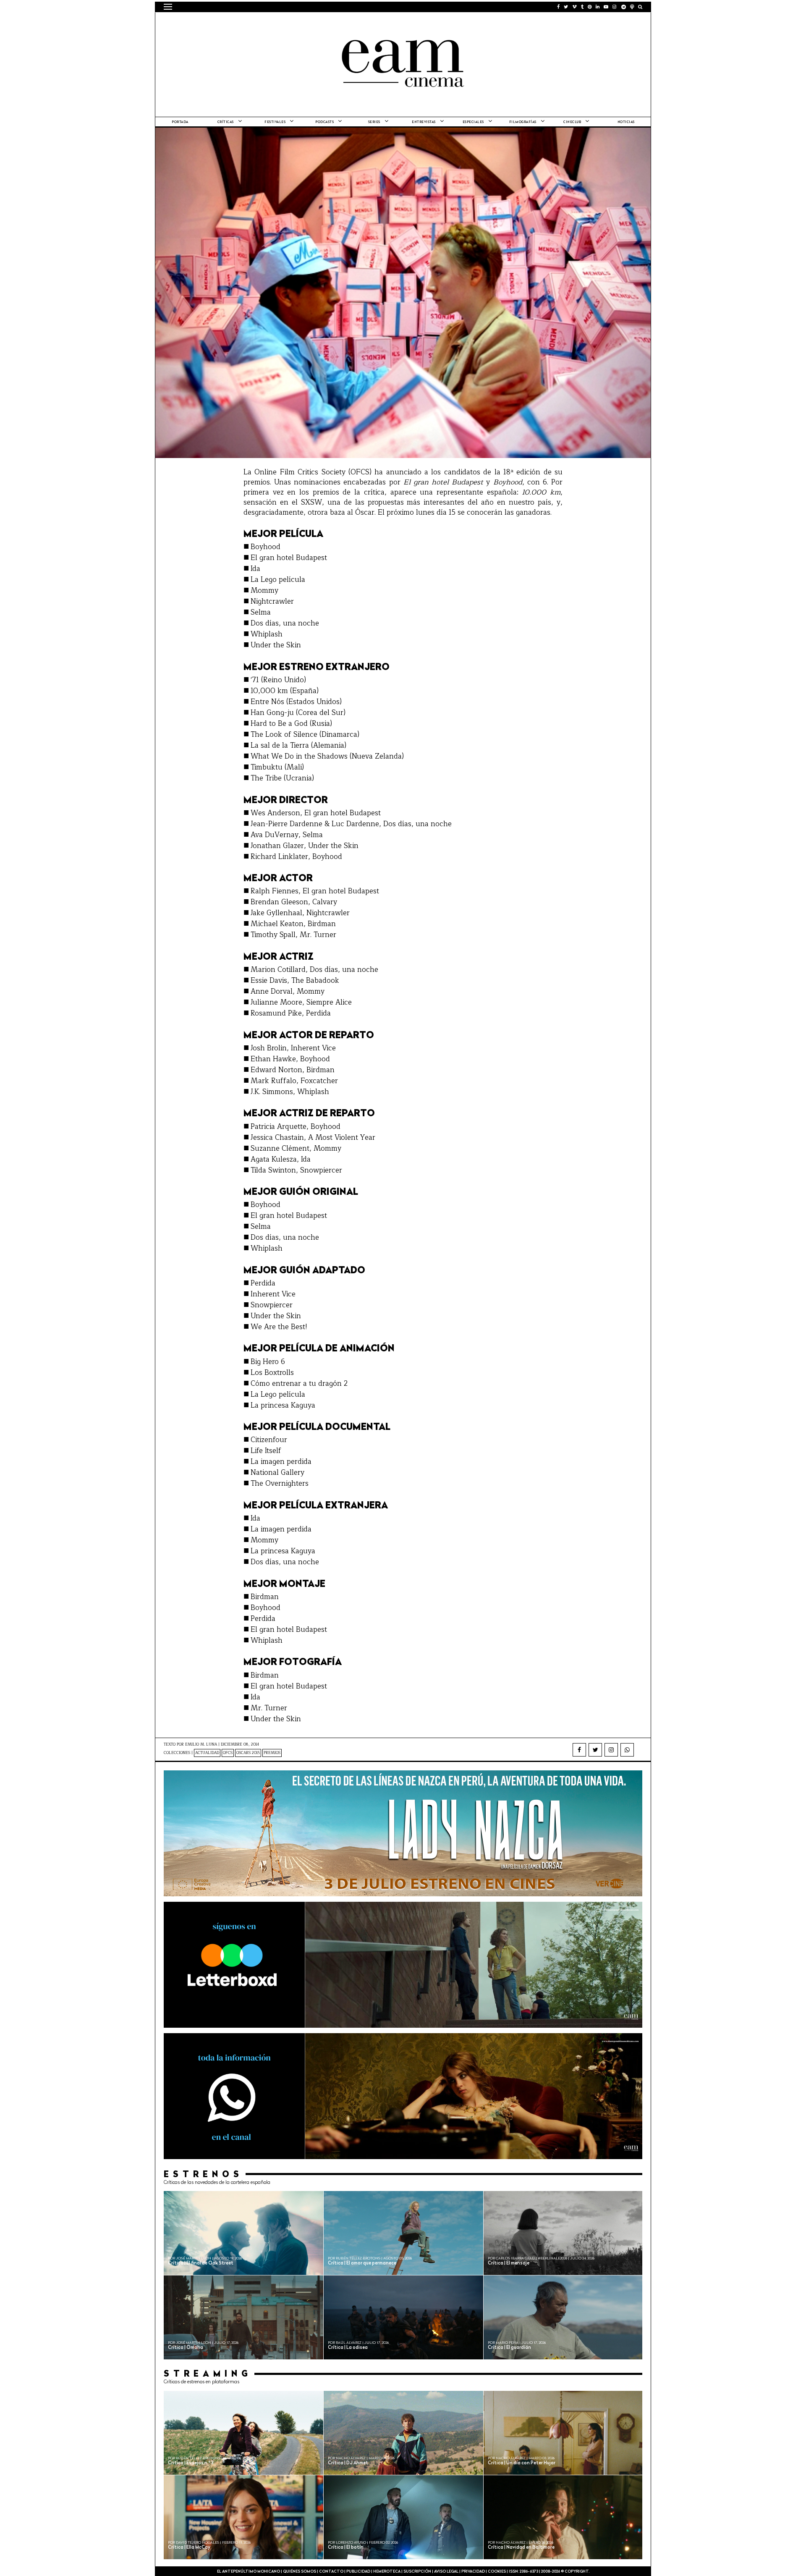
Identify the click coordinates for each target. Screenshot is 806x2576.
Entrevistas (424, 122)
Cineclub (572, 122)
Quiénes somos (300, 2572)
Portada (180, 122)
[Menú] (168, 7)
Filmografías (523, 122)
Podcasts (324, 122)
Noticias (626, 122)
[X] (595, 1750)
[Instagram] (611, 1750)
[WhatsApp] (627, 1750)
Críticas (226, 122)
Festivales (275, 122)
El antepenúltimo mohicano (270, 23)
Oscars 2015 (248, 1753)
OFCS (228, 1753)
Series (374, 122)
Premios (272, 1753)
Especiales (473, 122)
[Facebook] (579, 1750)
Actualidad (207, 1753)
